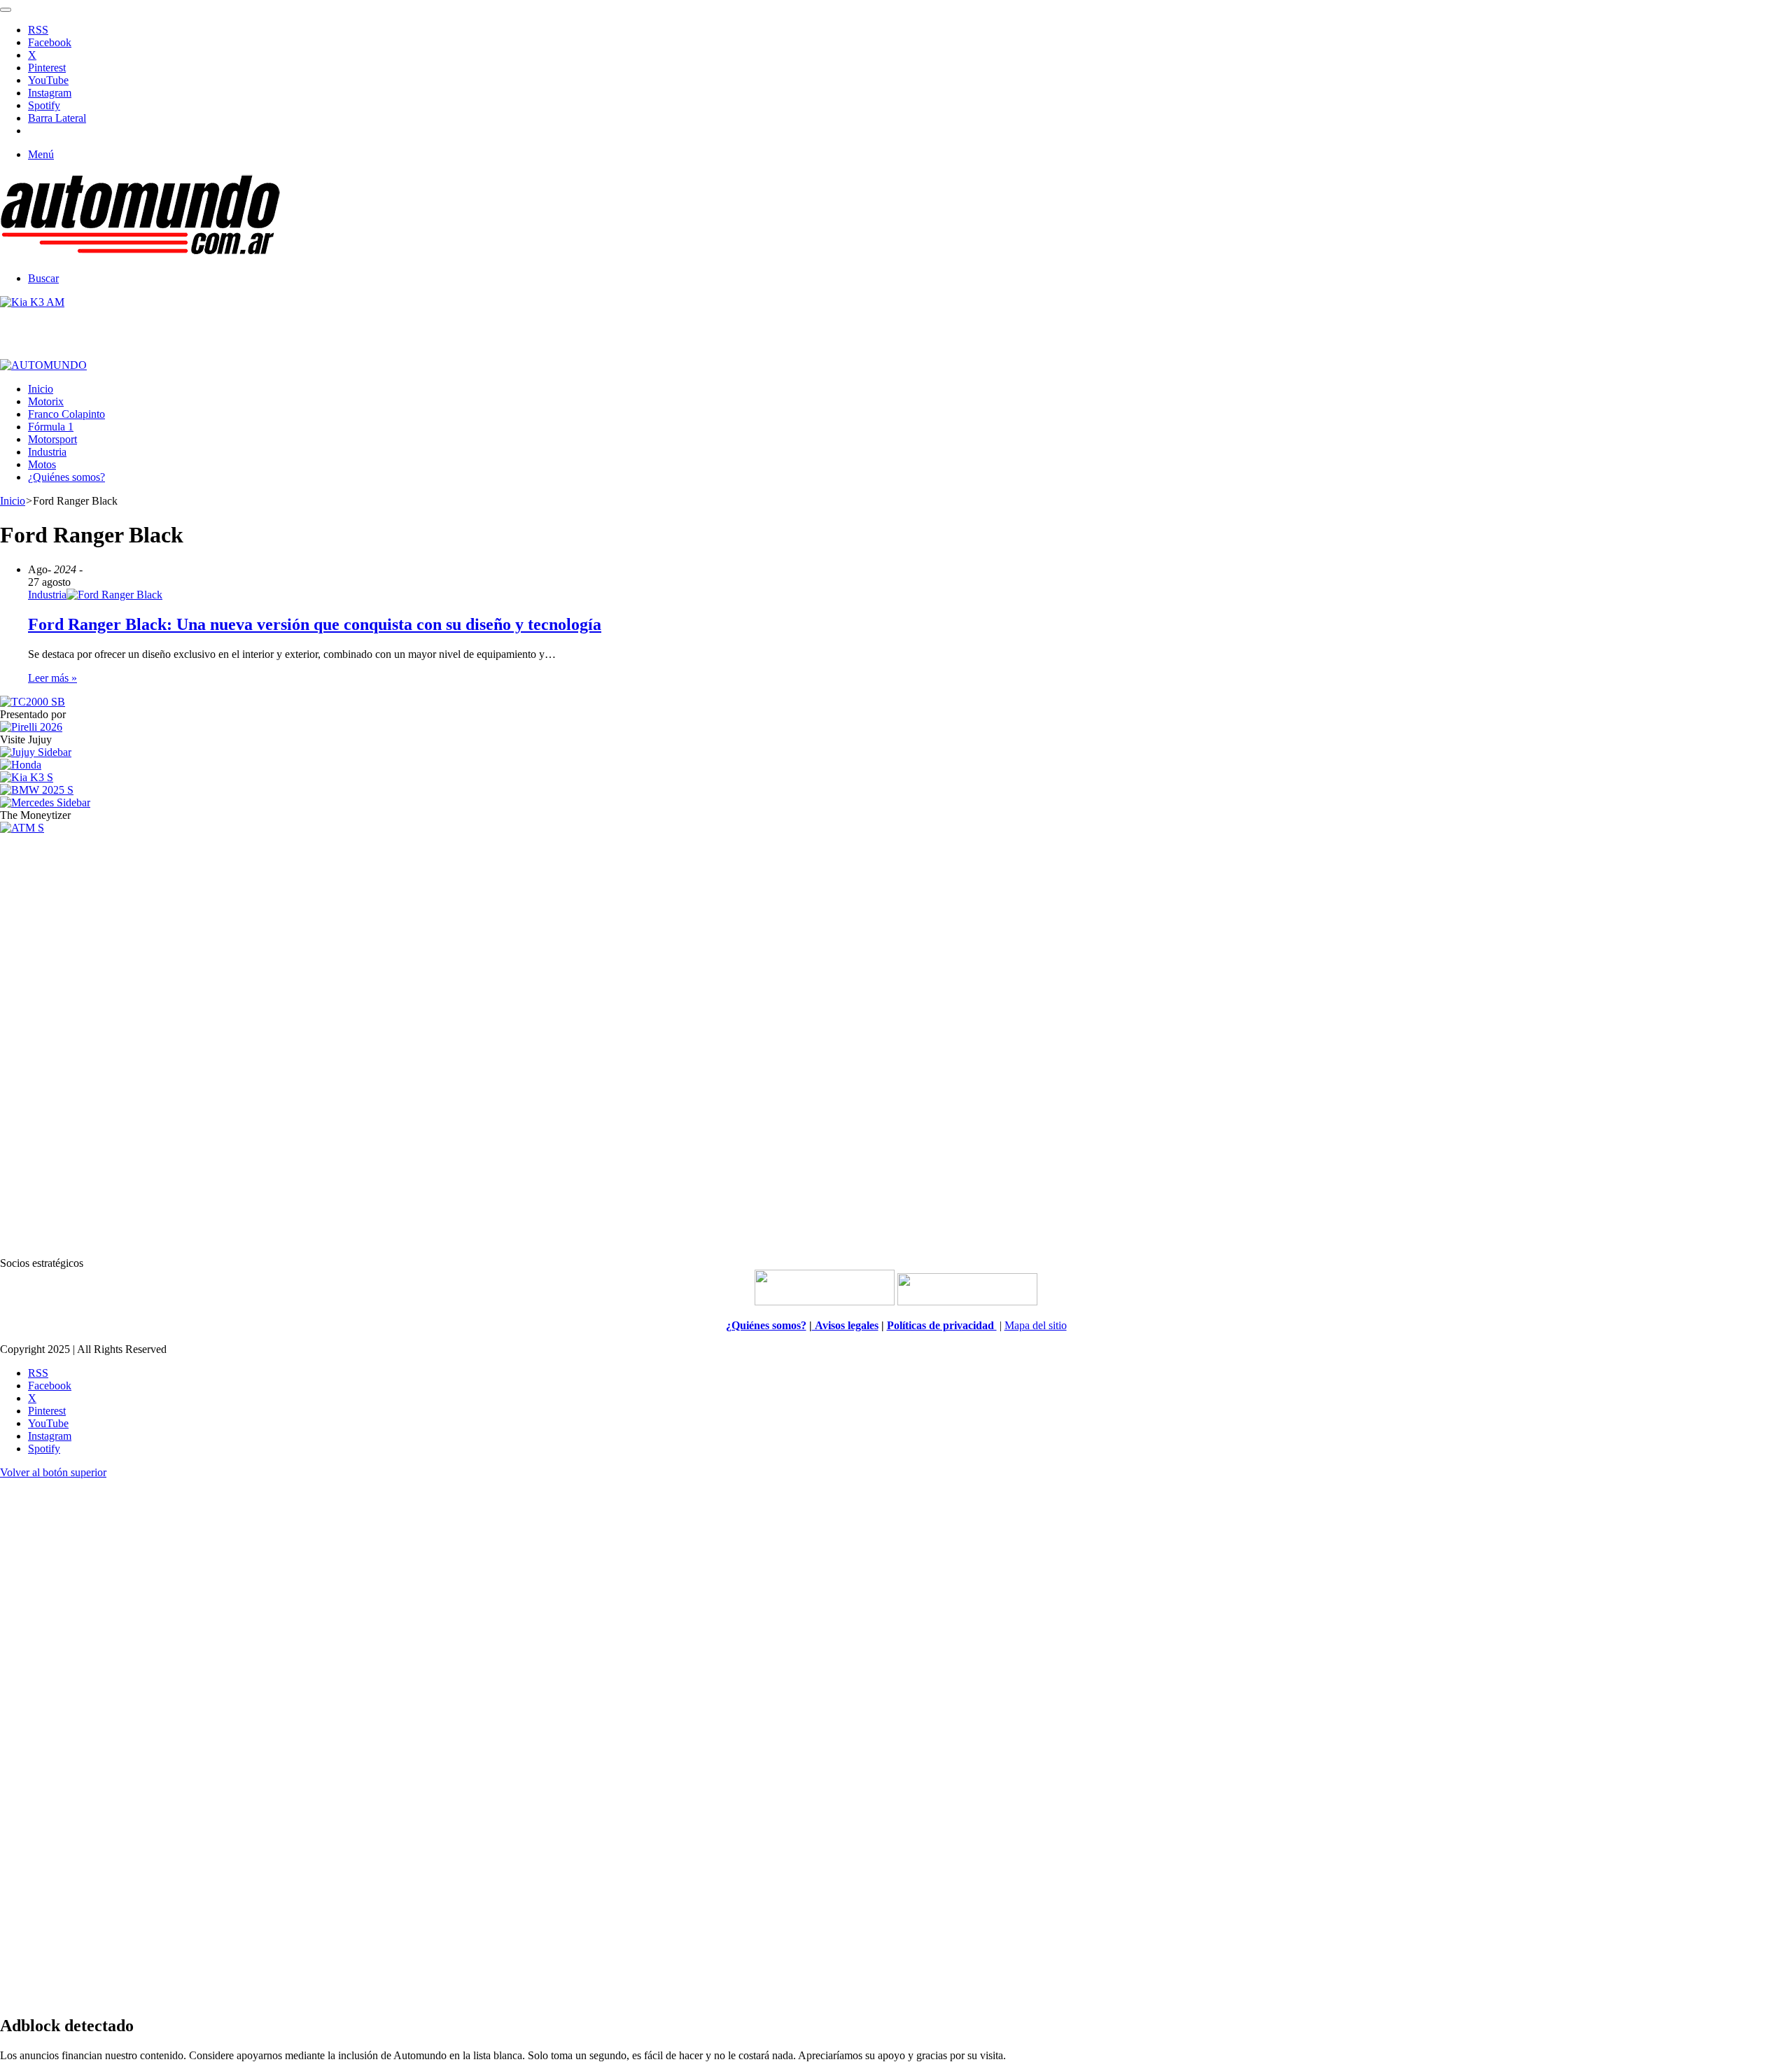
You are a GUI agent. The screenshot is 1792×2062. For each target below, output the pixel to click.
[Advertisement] (896, 1044)
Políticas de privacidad (942, 1325)
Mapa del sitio (1036, 1325)
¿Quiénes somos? (66, 477)
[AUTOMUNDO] (140, 254)
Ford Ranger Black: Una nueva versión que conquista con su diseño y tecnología (315, 624)
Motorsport (52, 439)
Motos (42, 464)
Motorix (46, 401)
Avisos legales (845, 1325)
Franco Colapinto (66, 414)
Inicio (41, 389)
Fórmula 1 (51, 427)
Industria (47, 452)
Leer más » (52, 678)
